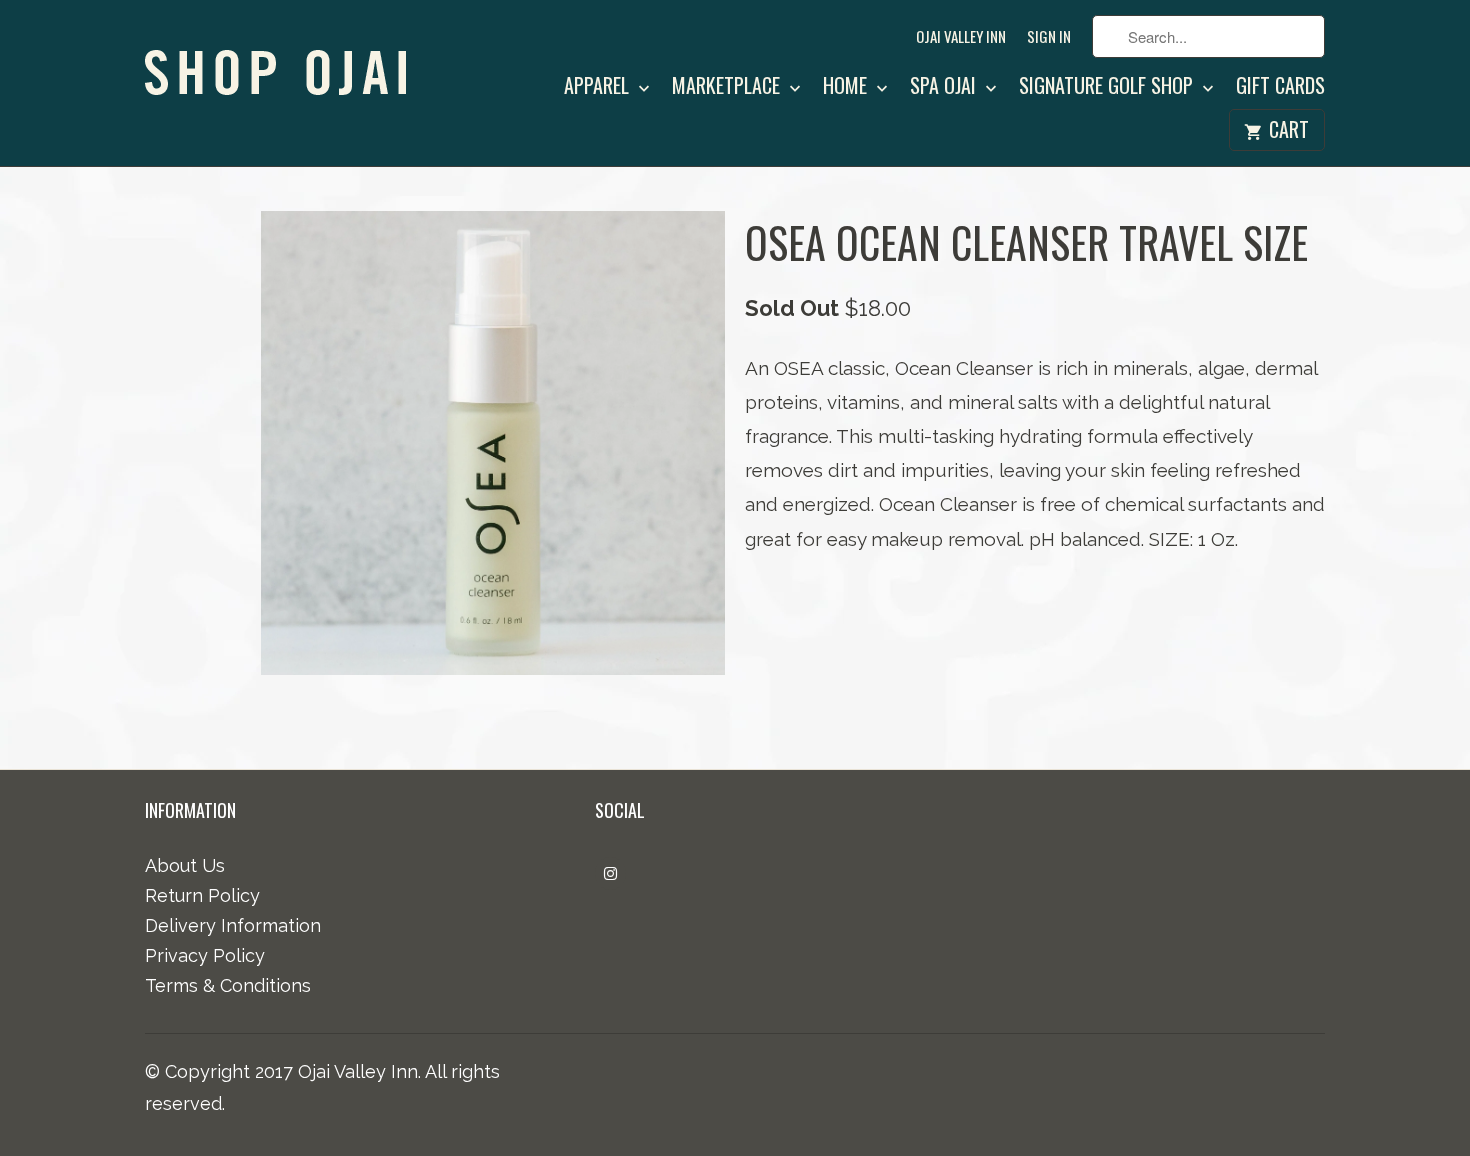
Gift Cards (1280, 88)
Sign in (1049, 37)
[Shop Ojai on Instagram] (610, 873)
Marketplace (728, 88)
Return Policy (202, 895)
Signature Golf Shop (1108, 88)
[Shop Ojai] (285, 57)
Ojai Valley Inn (961, 37)
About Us (185, 865)
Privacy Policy (205, 955)
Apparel (599, 88)
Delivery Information (233, 925)
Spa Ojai (945, 88)
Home (847, 88)
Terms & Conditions (228, 985)
